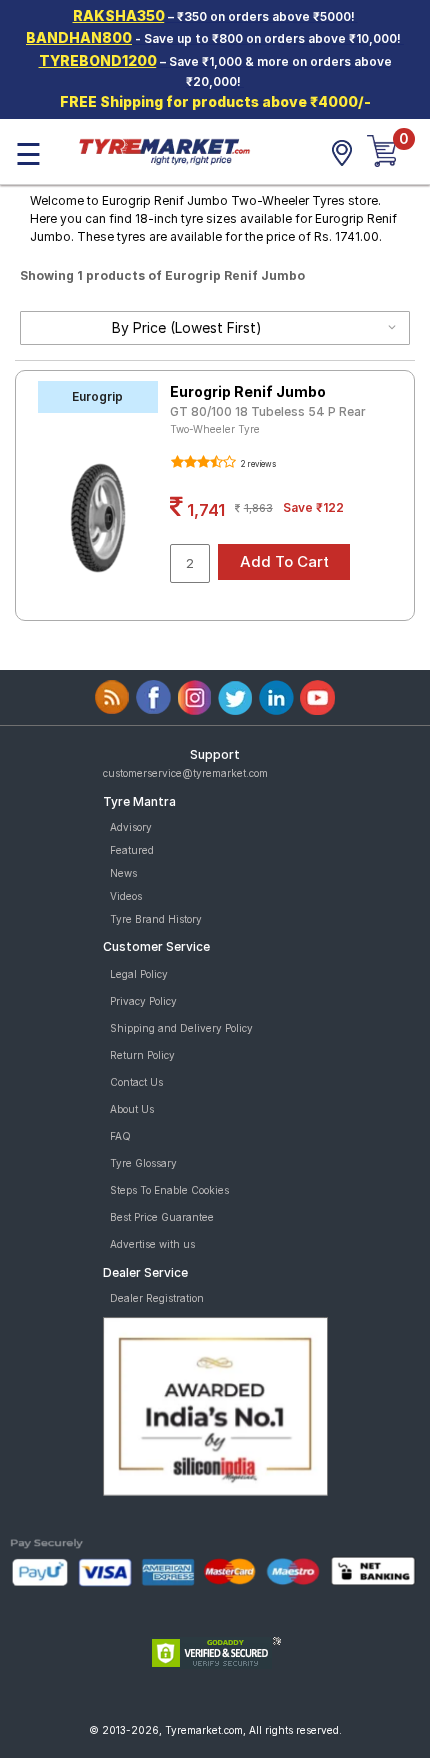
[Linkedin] (276, 697)
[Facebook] (153, 697)
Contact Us (136, 1082)
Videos (126, 896)
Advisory (131, 827)
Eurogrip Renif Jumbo (248, 391)
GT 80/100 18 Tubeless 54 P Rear (268, 411)
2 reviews (257, 464)
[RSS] (112, 697)
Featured (132, 850)
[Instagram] (194, 697)
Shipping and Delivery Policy (181, 1028)
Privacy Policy (143, 1001)
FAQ (120, 1136)
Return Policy (142, 1055)
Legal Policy (139, 974)
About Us (132, 1109)
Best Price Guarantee (162, 1217)
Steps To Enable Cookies (169, 1190)
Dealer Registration (157, 1298)
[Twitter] (235, 697)
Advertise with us (152, 1244)
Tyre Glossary (143, 1163)
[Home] (164, 150)
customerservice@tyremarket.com (185, 773)
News (123, 873)
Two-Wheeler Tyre (215, 429)
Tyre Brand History (156, 919)
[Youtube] (317, 697)
